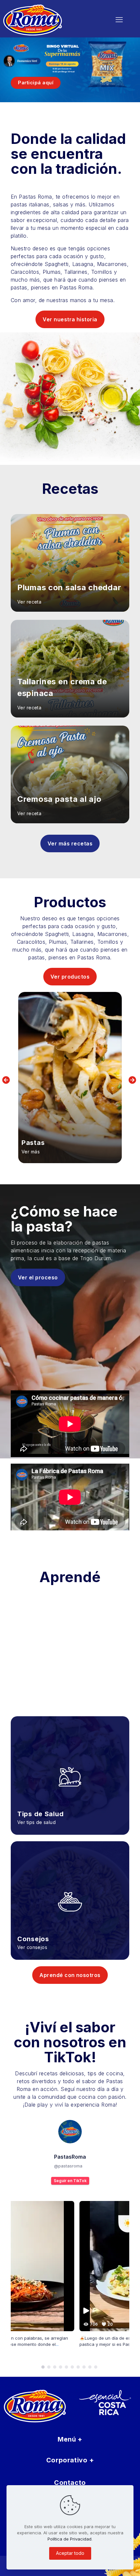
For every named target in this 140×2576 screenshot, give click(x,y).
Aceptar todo (70, 2553)
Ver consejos (32, 1947)
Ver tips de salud (36, 1822)
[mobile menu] (119, 20)
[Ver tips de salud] (70, 1767)
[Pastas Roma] (49, 20)
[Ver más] (70, 1078)
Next (133, 1080)
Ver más (31, 1152)
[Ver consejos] (70, 1892)
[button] (43, 2367)
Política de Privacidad (70, 2539)
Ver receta (29, 602)
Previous (7, 1080)
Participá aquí (36, 83)
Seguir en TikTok (70, 2181)
